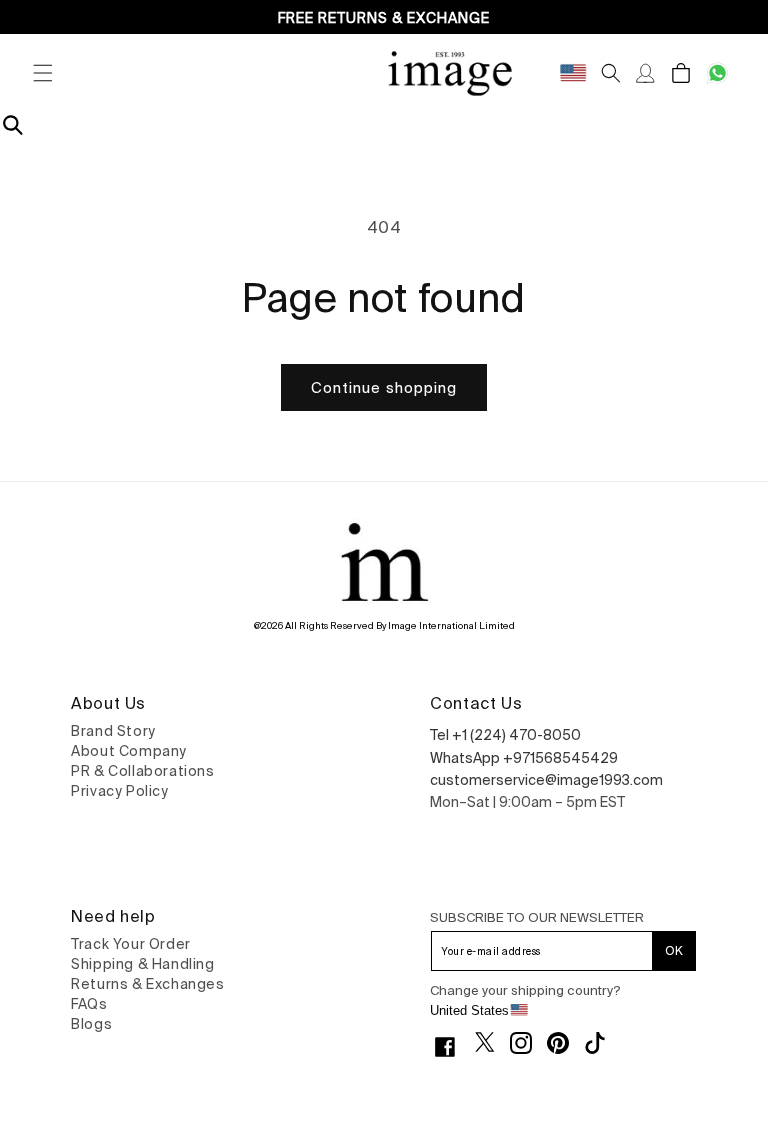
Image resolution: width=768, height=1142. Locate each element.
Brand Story (113, 731)
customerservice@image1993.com (546, 780)
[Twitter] (492, 1042)
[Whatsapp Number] (717, 72)
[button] (42, 72)
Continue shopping (384, 387)
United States (469, 1010)
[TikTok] (602, 1043)
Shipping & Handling (142, 964)
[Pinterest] (565, 1043)
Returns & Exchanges (147, 984)
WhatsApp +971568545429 (524, 758)
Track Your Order (131, 944)
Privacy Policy (119, 791)
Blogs (91, 1024)
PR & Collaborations (142, 771)
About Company (129, 751)
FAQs (89, 1004)
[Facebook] (452, 1047)
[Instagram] (528, 1043)
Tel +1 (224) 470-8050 (505, 735)
